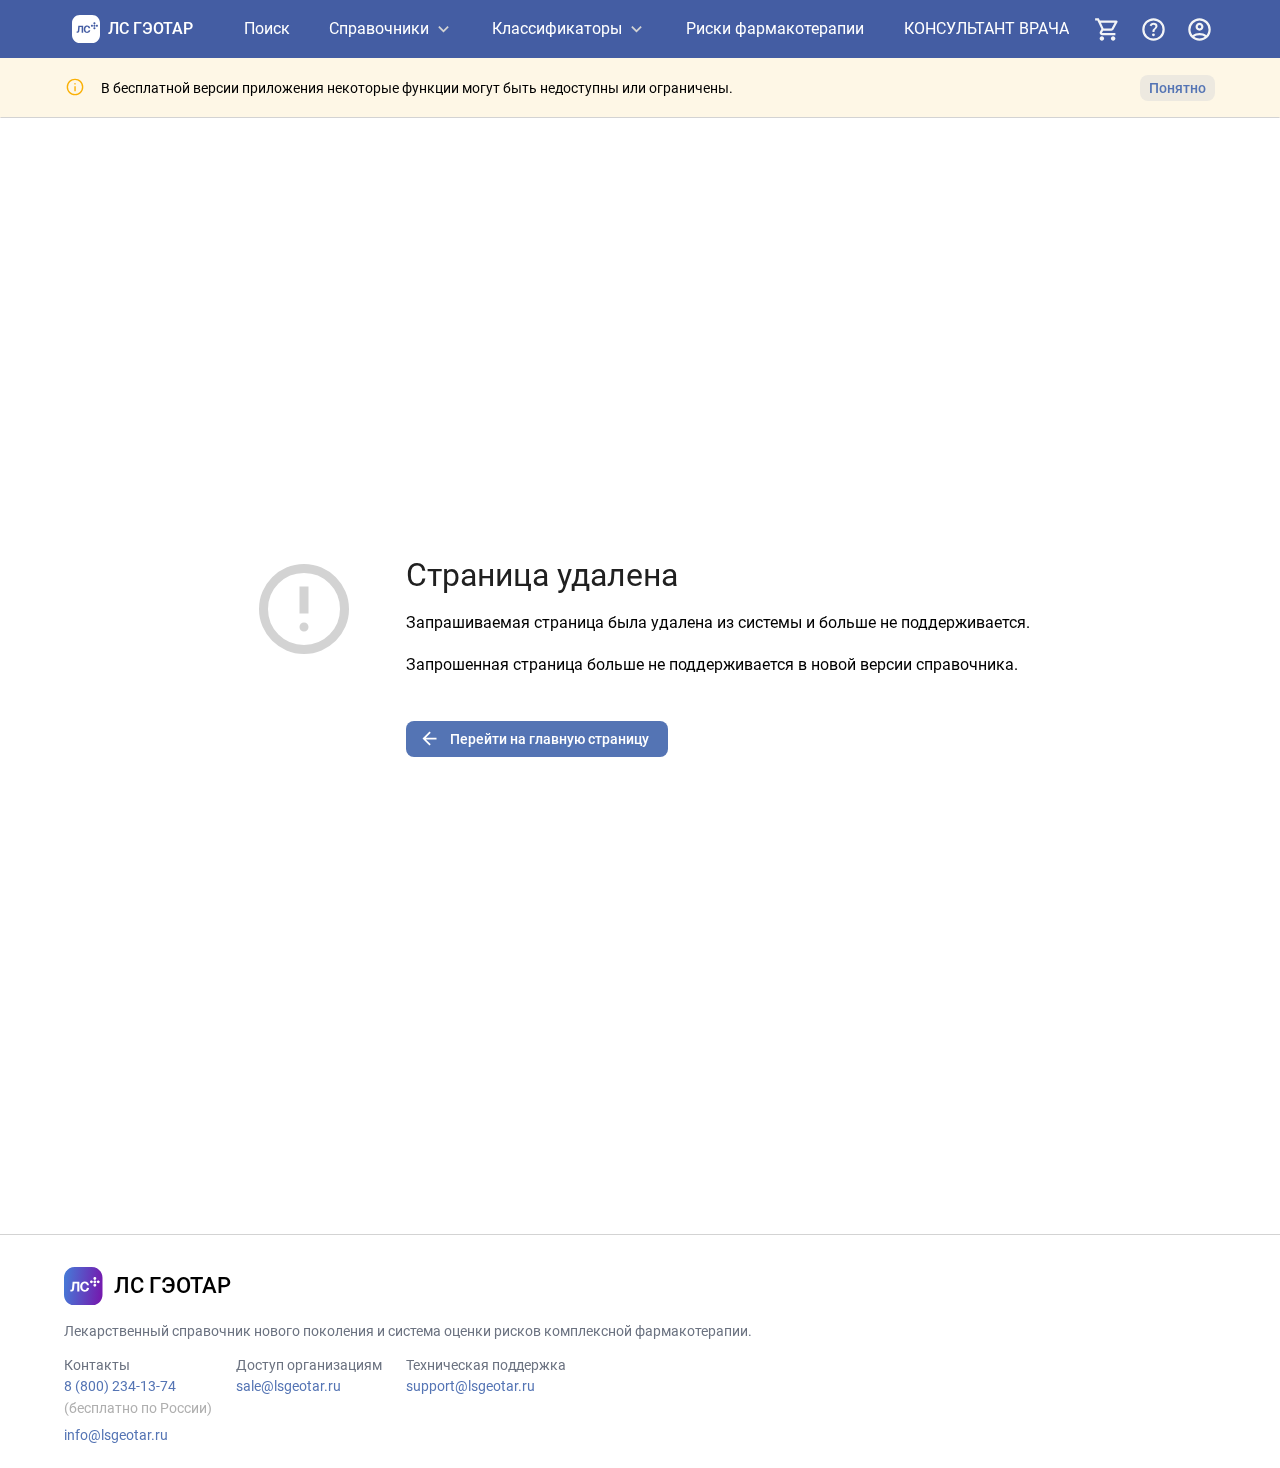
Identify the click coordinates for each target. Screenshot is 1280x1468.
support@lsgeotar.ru (470, 1386)
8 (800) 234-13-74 (120, 1386)
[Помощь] (1153, 29)
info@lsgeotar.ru (116, 1435)
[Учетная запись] (1199, 29)
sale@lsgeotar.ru (288, 1386)
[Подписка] (1107, 29)
